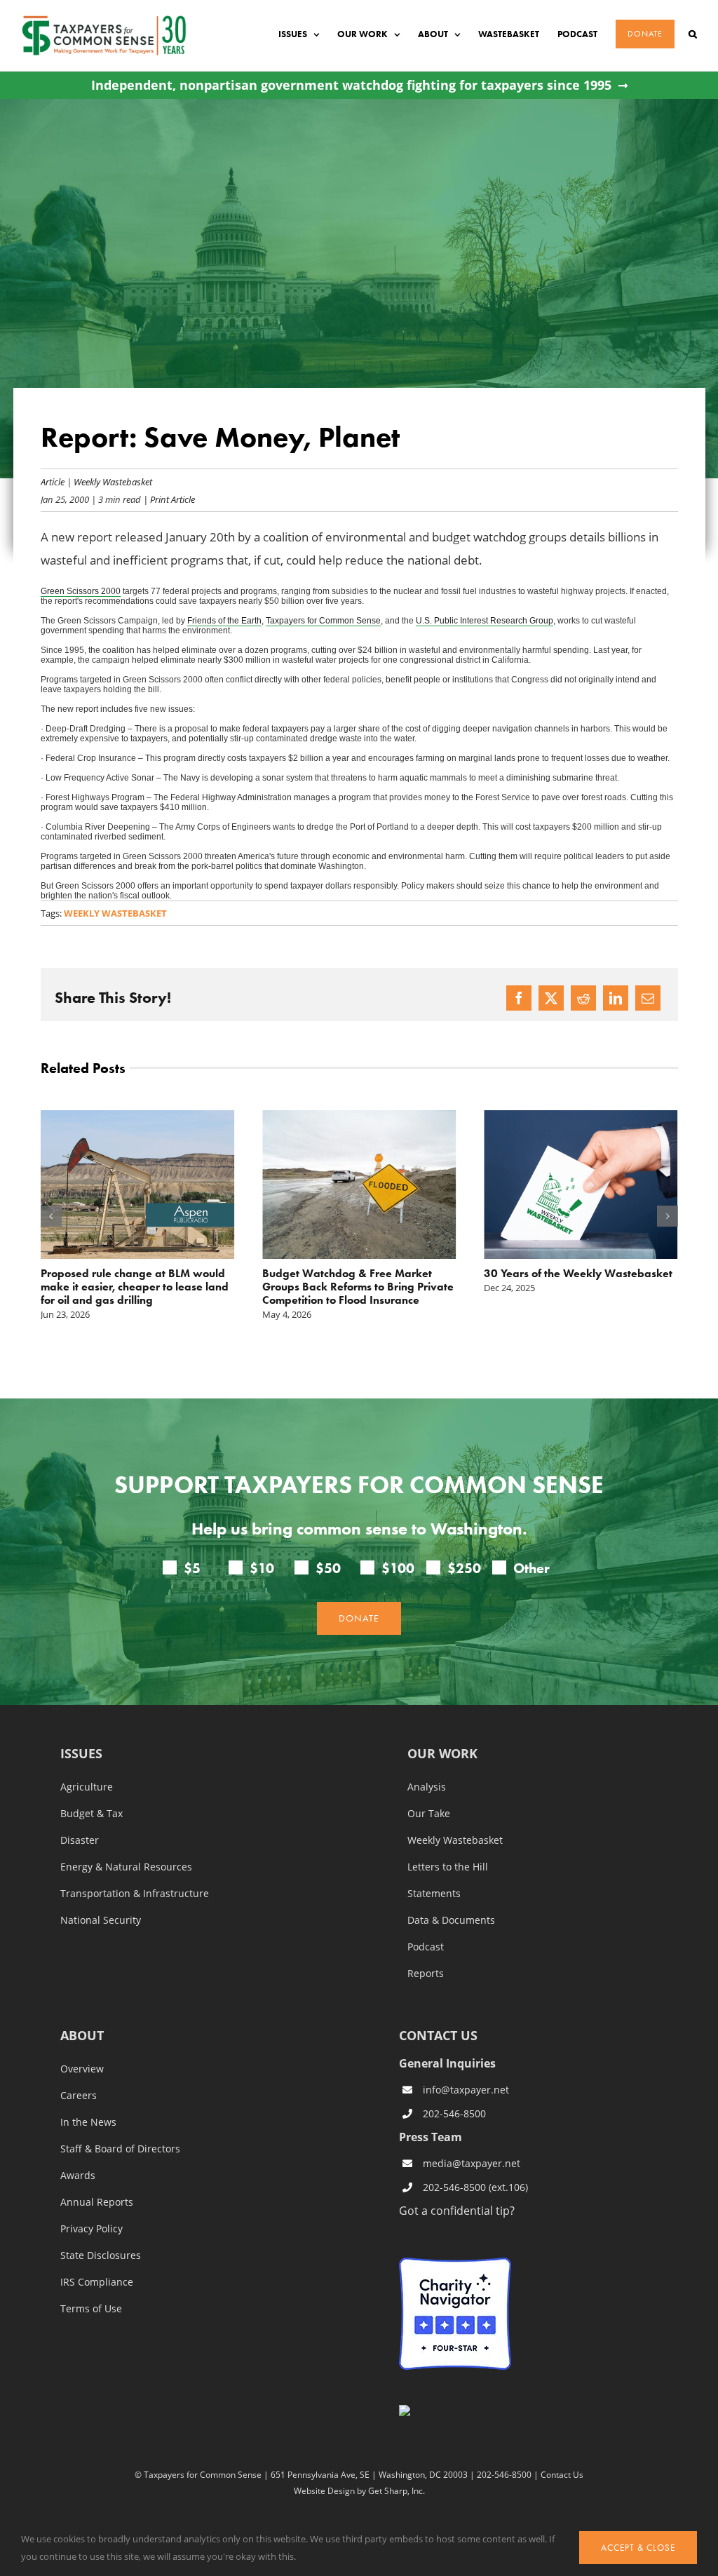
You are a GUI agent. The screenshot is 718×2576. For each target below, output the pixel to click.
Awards (78, 2176)
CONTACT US (438, 2035)
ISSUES (81, 1754)
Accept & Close (638, 2548)
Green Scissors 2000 (81, 591)
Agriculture (87, 1787)
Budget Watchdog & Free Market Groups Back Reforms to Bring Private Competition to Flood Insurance (358, 1287)
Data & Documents (451, 1920)
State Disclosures (101, 2255)
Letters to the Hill (448, 1867)
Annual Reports (97, 2202)
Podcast (426, 1947)
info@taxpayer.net (466, 2090)
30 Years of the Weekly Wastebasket (578, 1273)
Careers (79, 2096)
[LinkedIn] (616, 998)
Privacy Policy (92, 2229)
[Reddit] (583, 998)
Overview (82, 2069)
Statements (434, 1894)
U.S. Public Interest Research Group (485, 621)
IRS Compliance (97, 2282)
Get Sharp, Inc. (397, 2490)
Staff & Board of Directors (120, 2149)
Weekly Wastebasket (113, 481)
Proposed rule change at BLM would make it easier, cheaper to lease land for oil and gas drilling (135, 1287)
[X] (551, 998)
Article (53, 481)
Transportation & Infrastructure (135, 1894)
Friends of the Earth (224, 621)
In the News (88, 2122)
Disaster (80, 1840)
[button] (693, 34)
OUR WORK (442, 1754)
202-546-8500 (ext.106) (475, 2187)
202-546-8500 (454, 2113)
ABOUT (82, 2036)
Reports (426, 1974)
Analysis (427, 1787)
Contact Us (562, 2474)
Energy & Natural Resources (126, 1867)
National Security (101, 1920)
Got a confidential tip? (457, 2210)
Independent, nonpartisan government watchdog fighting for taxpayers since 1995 (351, 85)
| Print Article (168, 499)
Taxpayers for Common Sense (323, 621)
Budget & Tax (92, 1814)
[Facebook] (519, 998)
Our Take (429, 1814)
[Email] (648, 998)
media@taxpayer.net (472, 2163)
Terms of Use (91, 2309)
